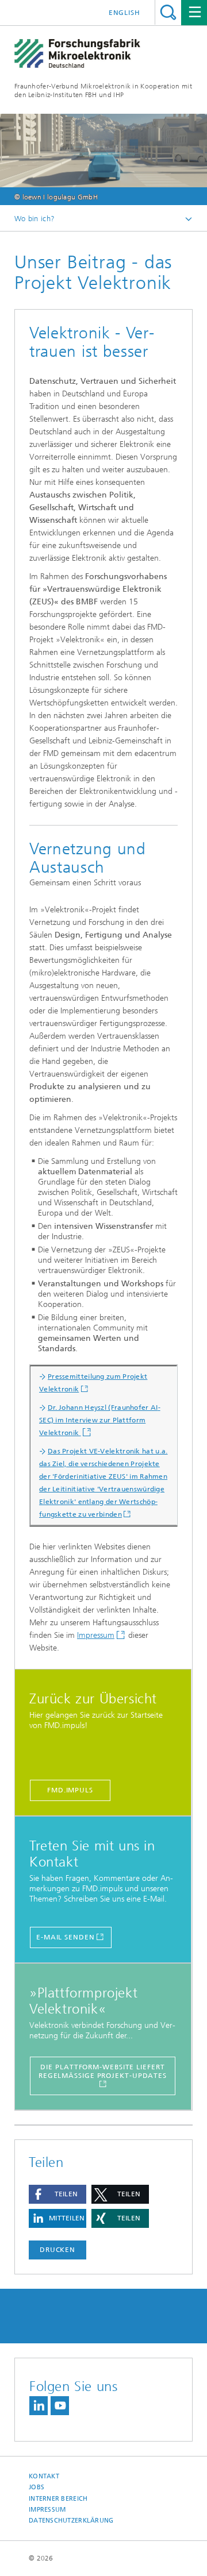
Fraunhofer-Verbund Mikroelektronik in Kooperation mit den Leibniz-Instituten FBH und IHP (103, 90)
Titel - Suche (168, 12)
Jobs (37, 2487)
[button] (57, 2194)
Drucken (57, 2250)
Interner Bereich (58, 2499)
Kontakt (44, 2476)
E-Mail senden (66, 1937)
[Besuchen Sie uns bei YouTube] (60, 2406)
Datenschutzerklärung (71, 2521)
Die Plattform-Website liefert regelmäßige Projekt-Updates (103, 2071)
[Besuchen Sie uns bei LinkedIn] (39, 2406)
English (124, 13)
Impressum (96, 1635)
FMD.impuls (70, 1790)
